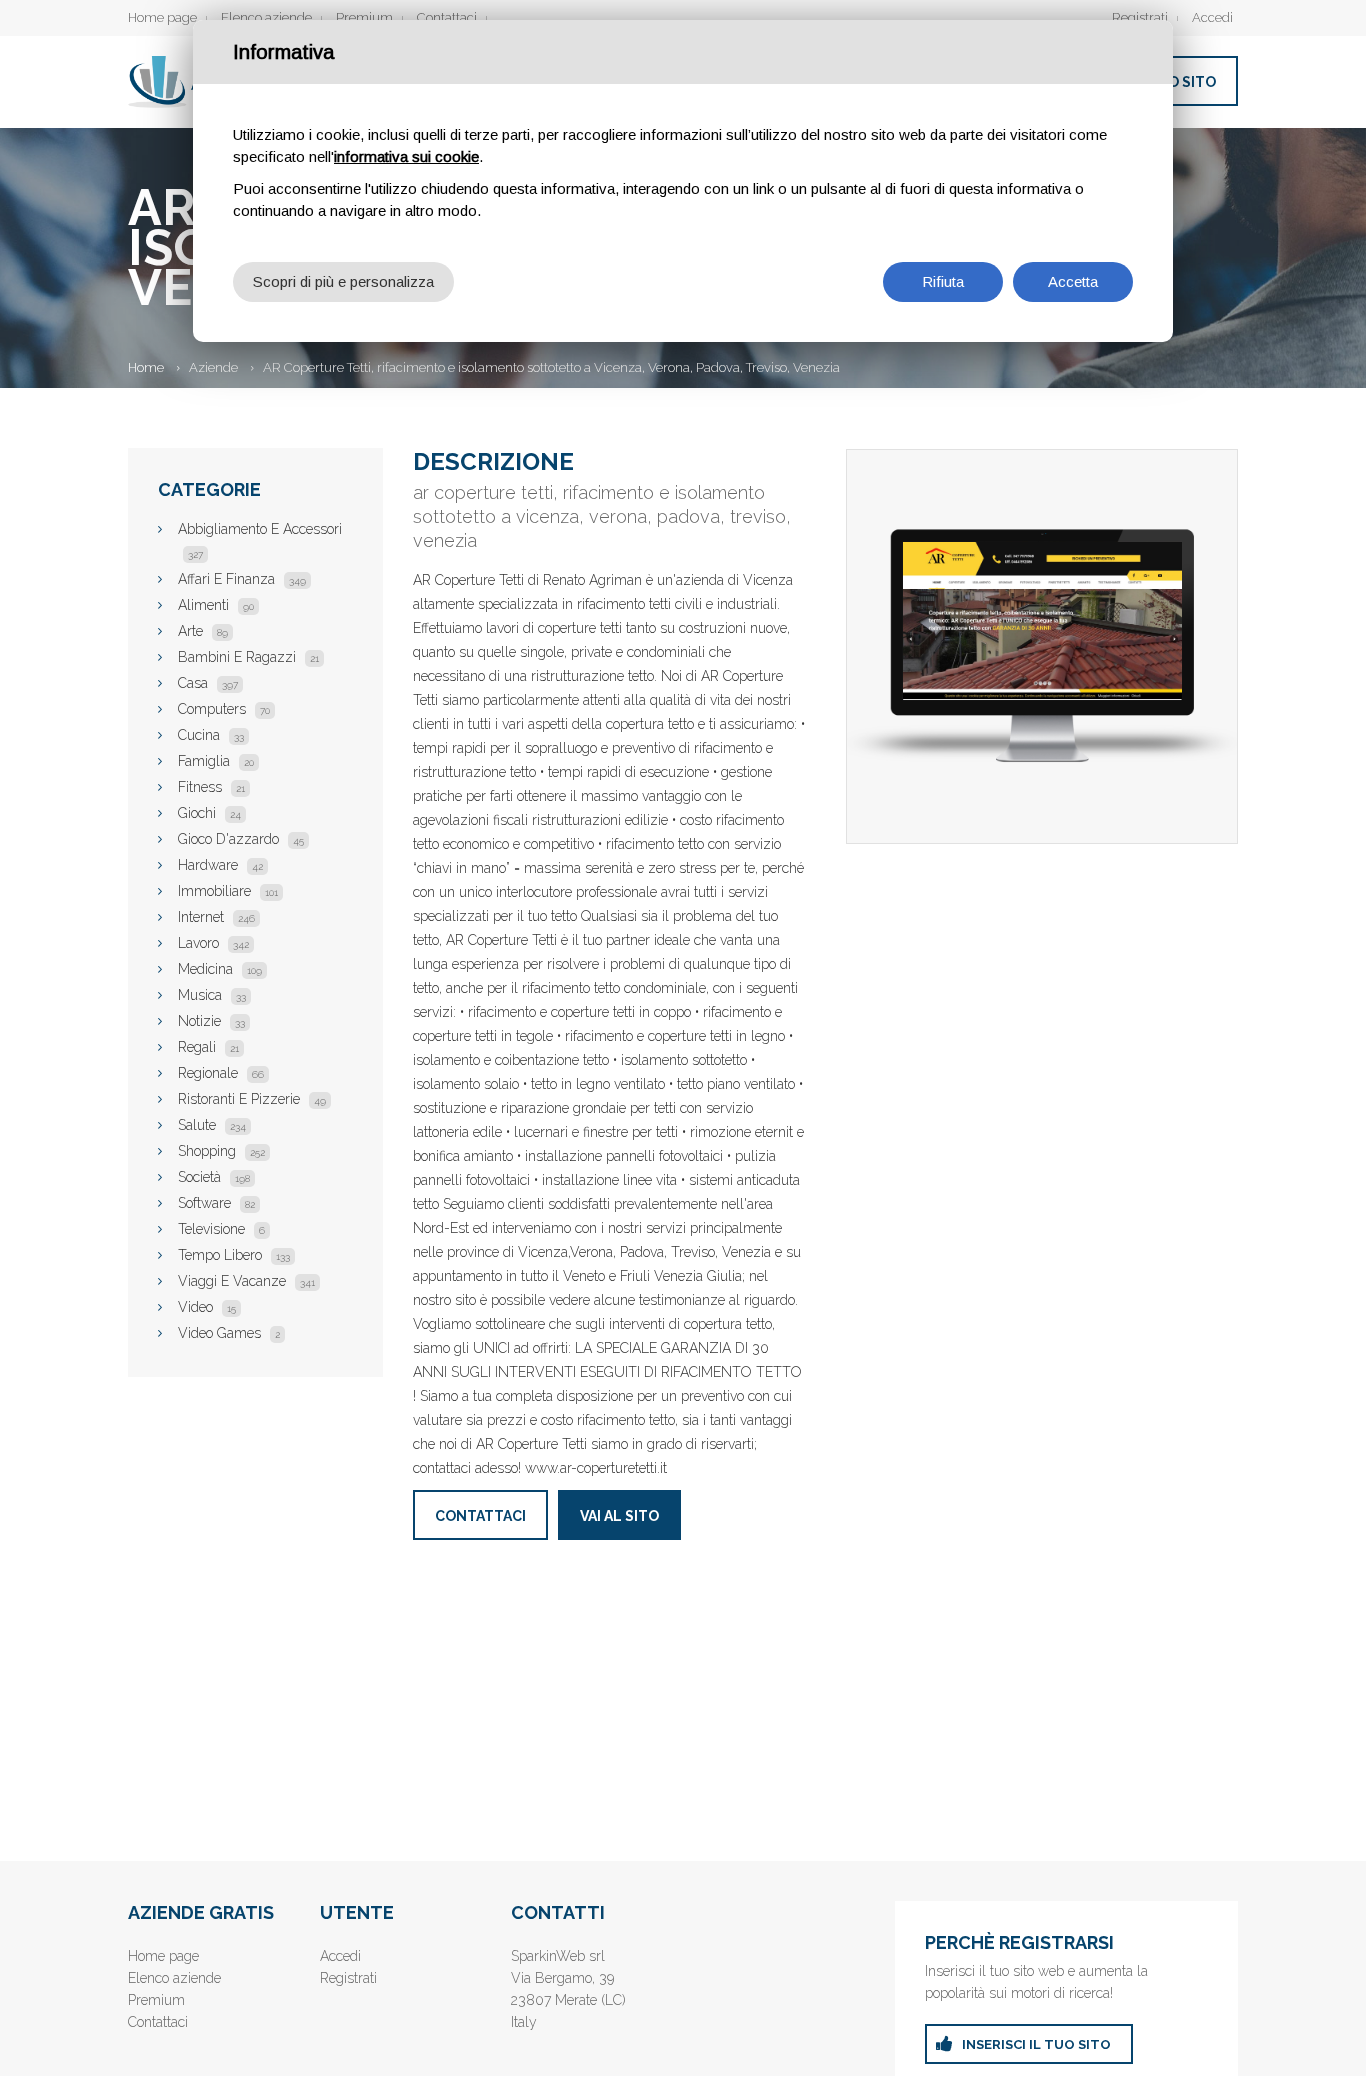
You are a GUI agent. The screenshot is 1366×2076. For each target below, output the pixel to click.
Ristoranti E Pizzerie (252, 1099)
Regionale (221, 1073)
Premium (364, 17)
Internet (216, 917)
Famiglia (216, 761)
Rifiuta (943, 281)
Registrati (1140, 17)
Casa (208, 683)
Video (207, 1307)
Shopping (221, 1151)
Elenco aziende (266, 17)
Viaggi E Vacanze (246, 1281)
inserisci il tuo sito (1036, 2044)
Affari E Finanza (242, 579)
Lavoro (213, 943)
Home (146, 367)
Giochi (209, 813)
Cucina (211, 735)
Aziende (213, 367)
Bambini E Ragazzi (248, 657)
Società (214, 1177)
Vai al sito (619, 1516)
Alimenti (216, 605)
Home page (162, 17)
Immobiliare (228, 891)
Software (216, 1203)
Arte (203, 631)
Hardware (220, 865)
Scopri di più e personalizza (343, 281)
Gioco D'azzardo (241, 839)
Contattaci (447, 17)
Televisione (221, 1229)
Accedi (1212, 17)
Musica (212, 995)
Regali (208, 1047)
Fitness (211, 787)
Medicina (220, 969)
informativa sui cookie (406, 156)
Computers (224, 709)
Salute (212, 1125)
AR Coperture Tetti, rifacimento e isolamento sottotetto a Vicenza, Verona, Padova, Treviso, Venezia (551, 367)
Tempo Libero (234, 1255)
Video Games (229, 1333)
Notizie (211, 1021)
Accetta (1073, 281)
